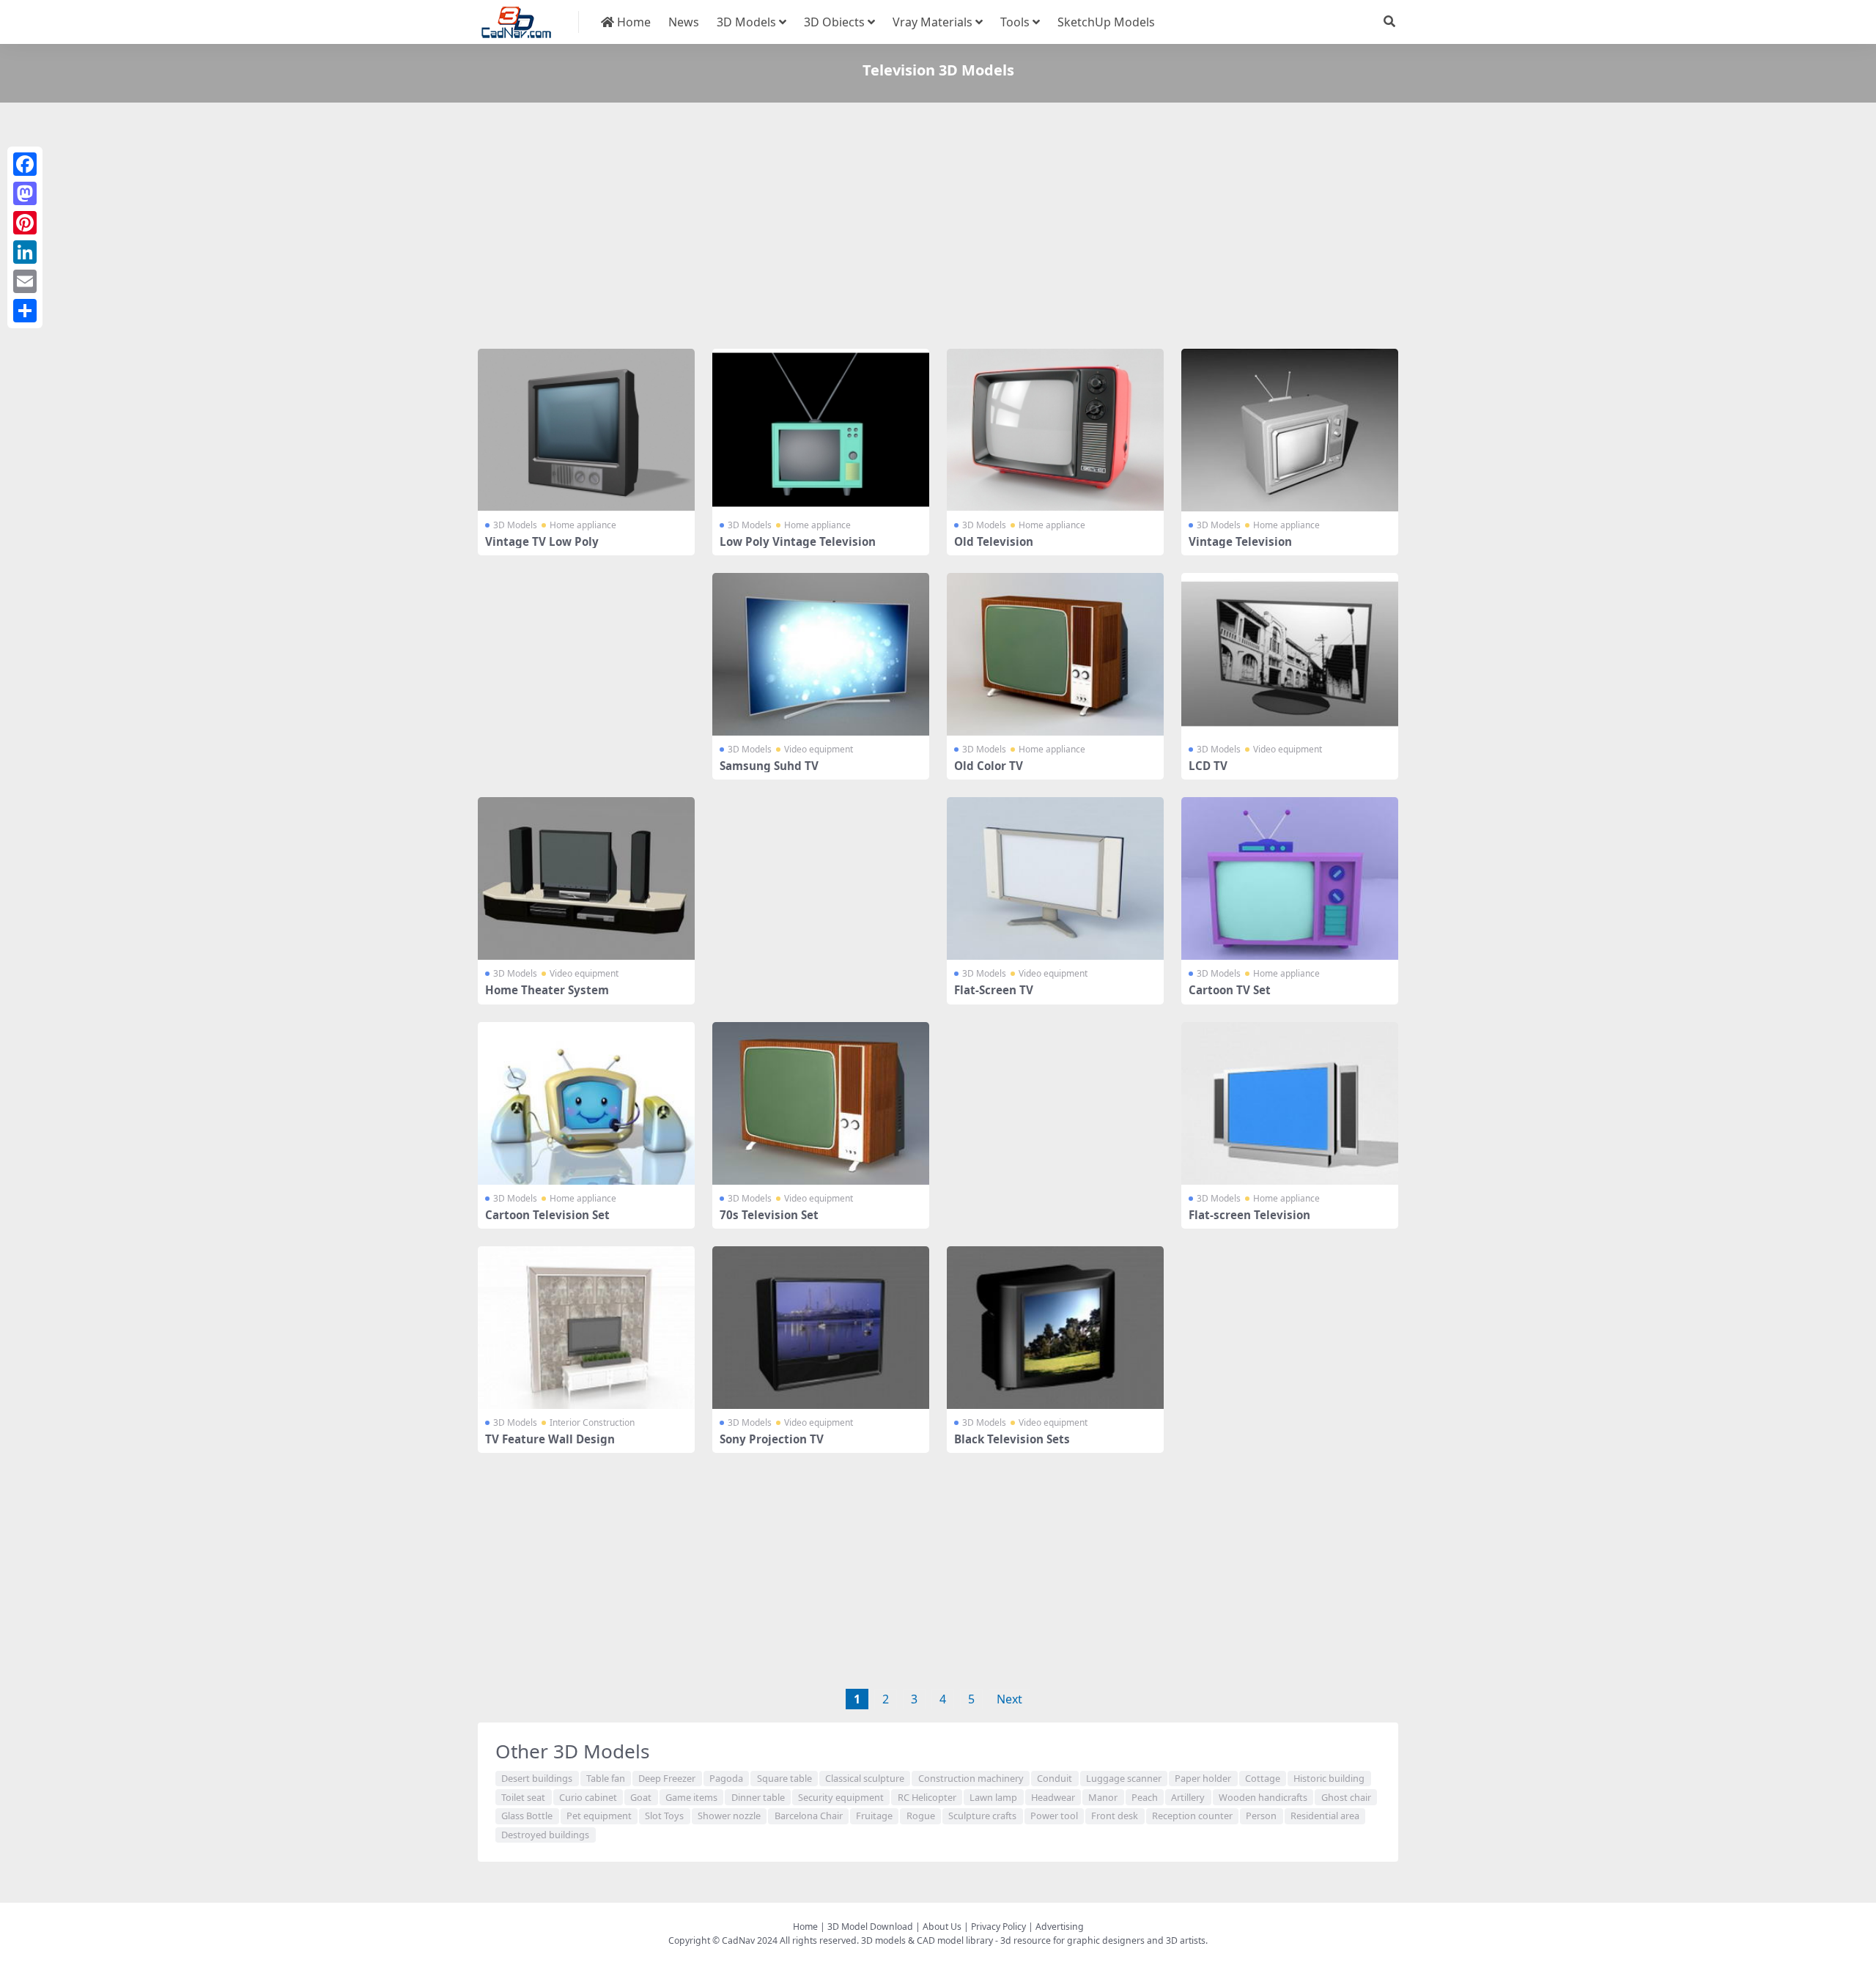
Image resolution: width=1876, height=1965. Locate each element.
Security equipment (841, 1797)
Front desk (1115, 1816)
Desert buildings (537, 1778)
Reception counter (1192, 1816)
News (684, 22)
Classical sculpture (865, 1778)
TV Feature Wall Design (550, 1439)
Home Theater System (547, 990)
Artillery (1188, 1797)
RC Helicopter (927, 1797)
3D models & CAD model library (927, 1940)
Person (1261, 1816)
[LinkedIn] (25, 252)
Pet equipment (599, 1816)
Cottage (1263, 1778)
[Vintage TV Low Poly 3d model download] (586, 430)
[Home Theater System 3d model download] (586, 878)
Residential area (1325, 1816)
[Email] (25, 281)
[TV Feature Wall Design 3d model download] (586, 1328)
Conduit (1055, 1778)
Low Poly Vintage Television (798, 541)
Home (632, 22)
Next (1009, 1699)
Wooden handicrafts (1263, 1797)
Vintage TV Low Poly (542, 541)
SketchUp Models (1106, 22)
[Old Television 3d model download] (1055, 430)
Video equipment (819, 749)
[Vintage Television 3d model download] (1290, 430)
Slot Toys (664, 1816)
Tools (1015, 22)
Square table (784, 1778)
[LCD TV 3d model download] (1290, 654)
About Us (942, 1927)
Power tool (1054, 1816)
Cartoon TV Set (1230, 990)
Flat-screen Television (1249, 1215)
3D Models (746, 22)
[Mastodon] (25, 193)
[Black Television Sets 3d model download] (1055, 1328)
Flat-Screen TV (994, 990)
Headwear (1053, 1797)
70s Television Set (769, 1215)
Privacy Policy (998, 1927)
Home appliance (583, 525)
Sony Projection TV (772, 1439)
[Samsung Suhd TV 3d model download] (821, 654)
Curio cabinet (588, 1797)
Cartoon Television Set (547, 1215)
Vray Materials (933, 22)
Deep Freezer (667, 1778)
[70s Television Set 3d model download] (821, 1103)
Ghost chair (1346, 1797)
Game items (691, 1797)
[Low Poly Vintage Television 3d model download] (821, 430)
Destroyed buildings (545, 1835)
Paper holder (1203, 1778)
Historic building (1329, 1778)
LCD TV (1208, 766)
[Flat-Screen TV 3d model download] (1055, 878)
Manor (1103, 1797)
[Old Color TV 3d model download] (1055, 654)
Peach (1145, 1797)
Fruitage (874, 1816)
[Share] (25, 311)
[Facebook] (25, 164)
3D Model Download (870, 1927)
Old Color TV (989, 766)
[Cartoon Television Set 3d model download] (586, 1103)
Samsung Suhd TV (769, 766)
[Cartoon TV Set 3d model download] (1290, 878)
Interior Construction (592, 1422)
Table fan (606, 1778)
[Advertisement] (917, 229)
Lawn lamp (993, 1797)
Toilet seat (523, 1797)
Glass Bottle (527, 1816)
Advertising (1060, 1927)
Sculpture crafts (982, 1816)
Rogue (921, 1816)
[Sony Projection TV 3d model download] (821, 1328)
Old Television (994, 541)
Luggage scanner (1124, 1778)
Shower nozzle (729, 1816)
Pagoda (726, 1778)
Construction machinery (971, 1778)
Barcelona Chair (809, 1816)
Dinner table (758, 1797)
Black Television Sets (1012, 1439)
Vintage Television (1240, 541)
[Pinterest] (25, 223)
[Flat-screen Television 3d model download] (1290, 1103)
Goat (641, 1797)
